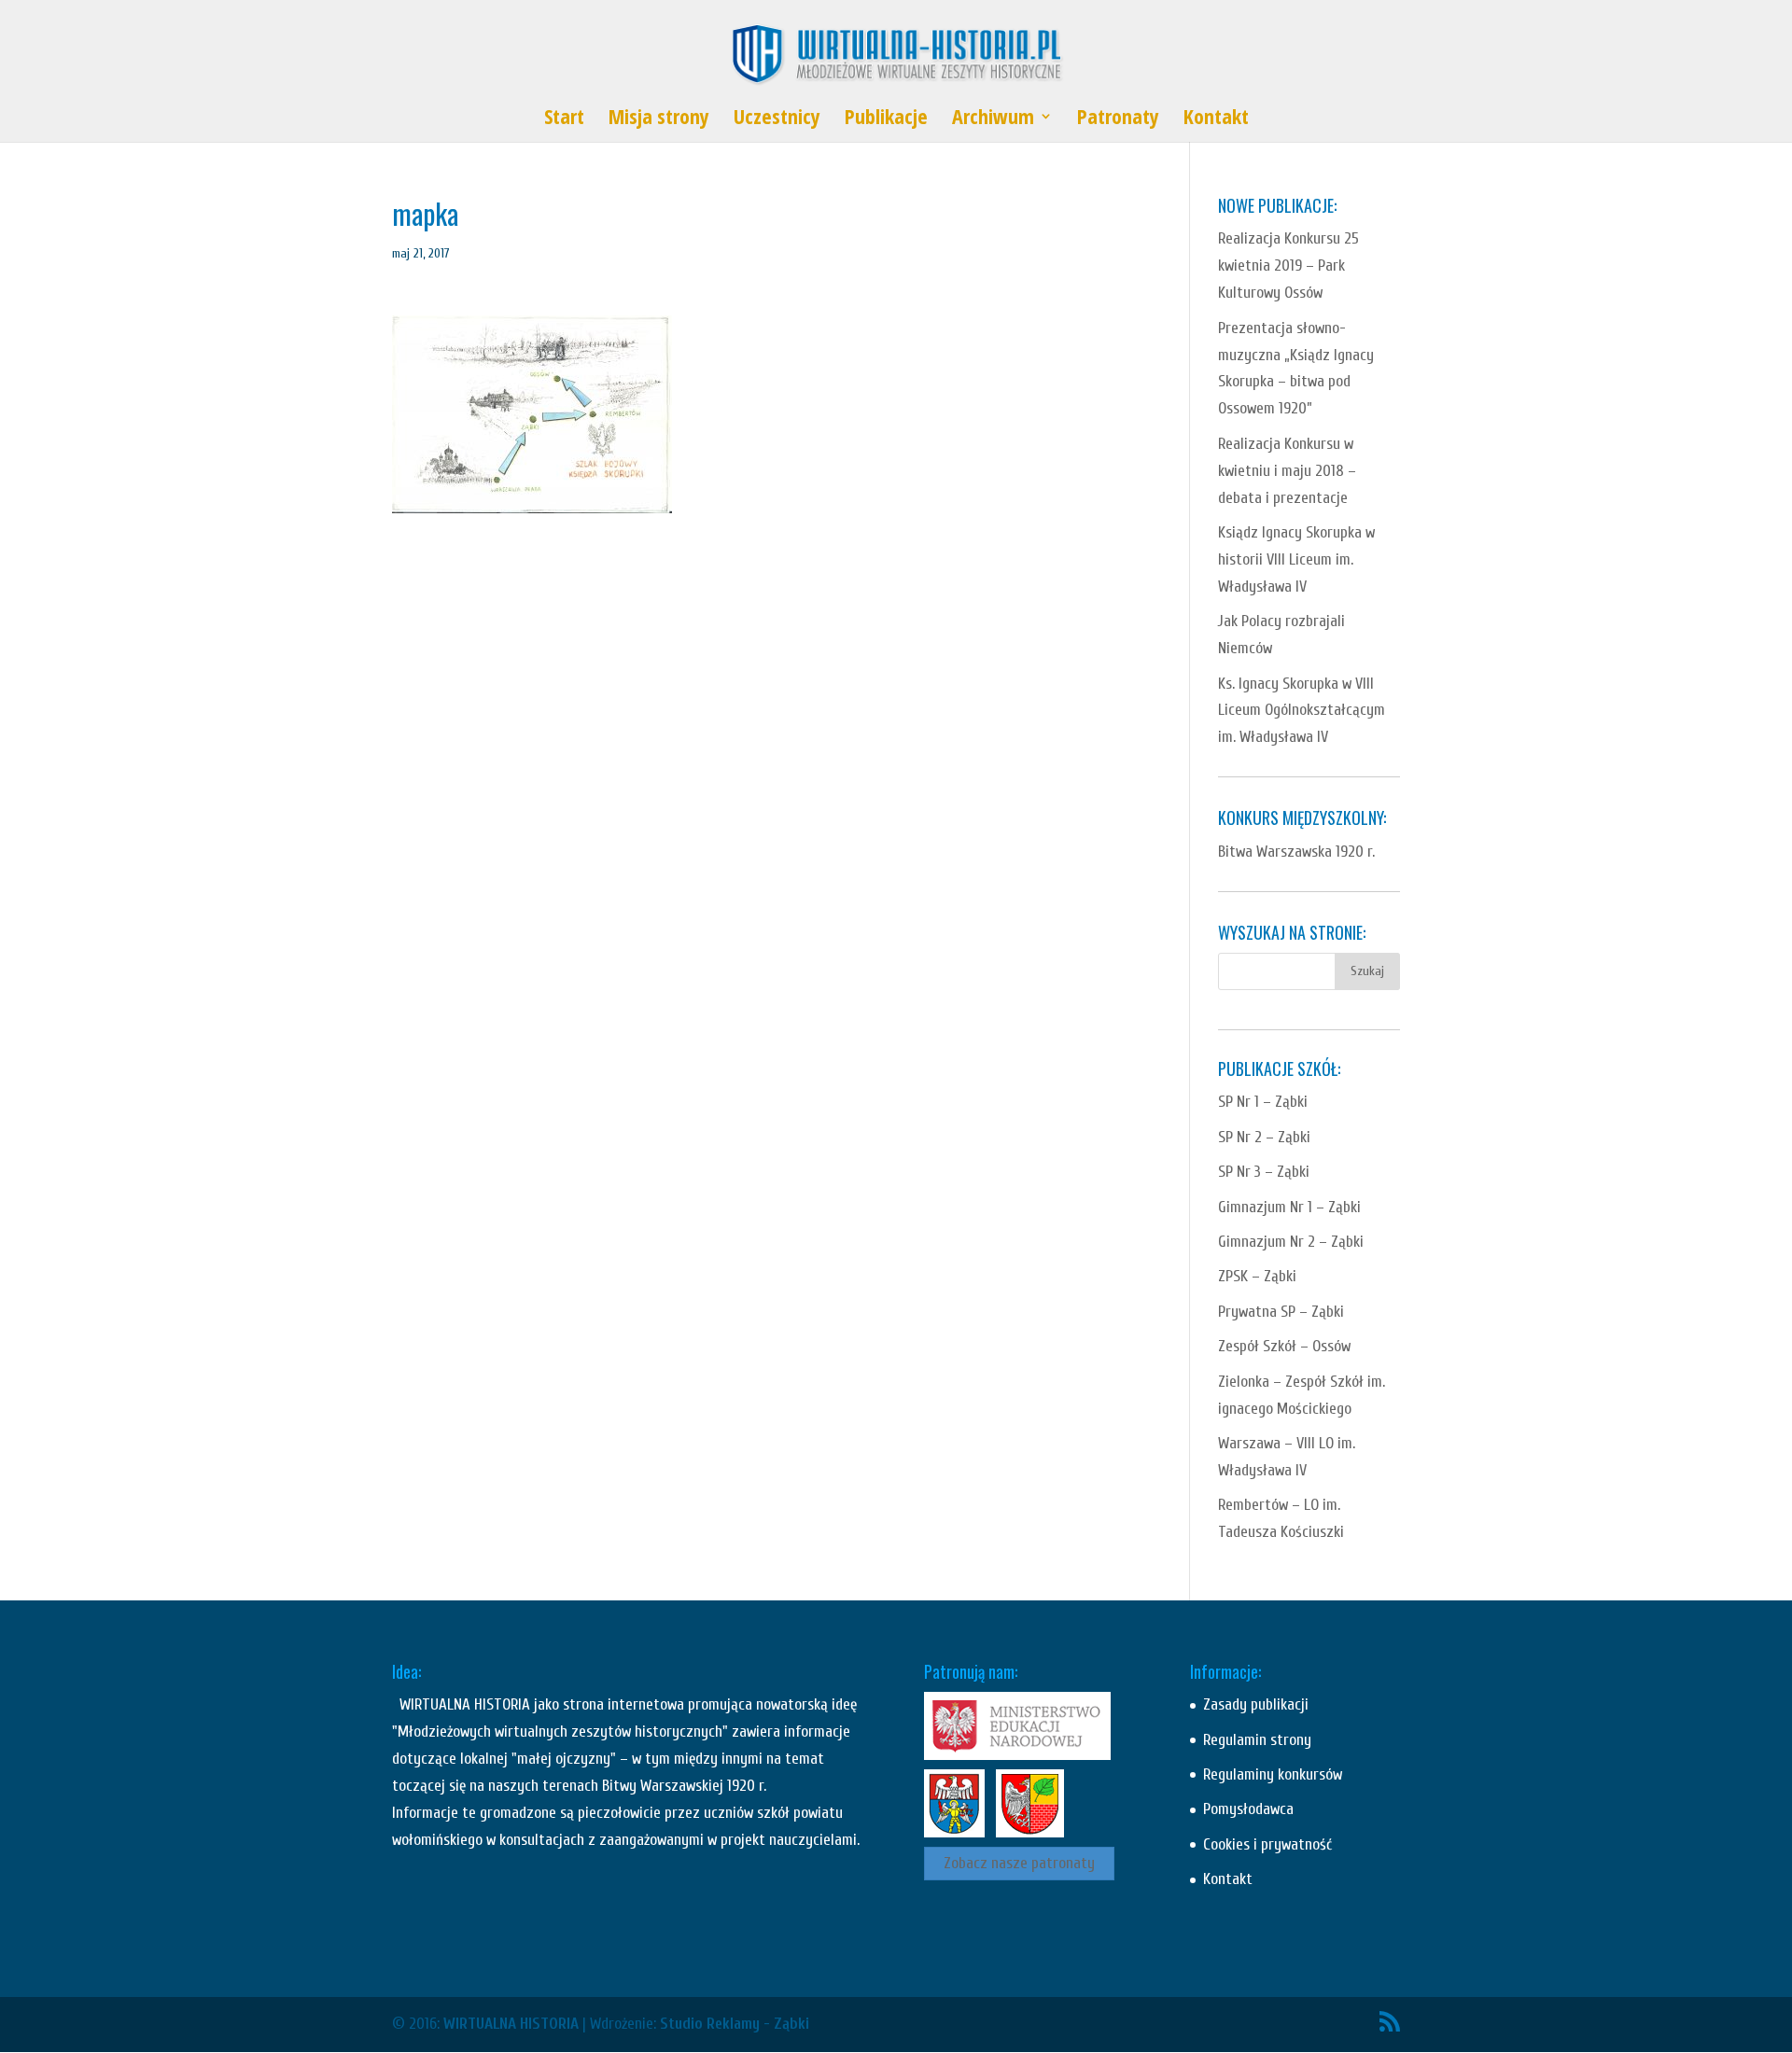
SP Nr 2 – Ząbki (1264, 1137)
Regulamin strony (1257, 1740)
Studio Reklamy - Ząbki (735, 2024)
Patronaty (1118, 119)
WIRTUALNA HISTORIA (511, 2024)
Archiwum (993, 119)
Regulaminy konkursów (1273, 1774)
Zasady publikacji (1256, 1704)
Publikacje (886, 119)
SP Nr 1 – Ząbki (1263, 1102)
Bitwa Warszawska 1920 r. (1296, 852)
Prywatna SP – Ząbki (1281, 1312)
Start (564, 119)
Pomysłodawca (1248, 1809)
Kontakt (1216, 119)
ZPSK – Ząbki (1257, 1276)
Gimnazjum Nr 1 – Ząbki (1289, 1207)
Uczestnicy (777, 119)
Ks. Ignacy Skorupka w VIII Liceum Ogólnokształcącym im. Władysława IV (1302, 711)
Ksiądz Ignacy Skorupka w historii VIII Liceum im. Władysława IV (1296, 559)
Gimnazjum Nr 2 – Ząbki (1291, 1242)
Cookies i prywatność (1267, 1844)
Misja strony (659, 119)
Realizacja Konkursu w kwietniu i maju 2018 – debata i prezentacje (1287, 471)
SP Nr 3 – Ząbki (1264, 1172)
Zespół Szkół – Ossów (1284, 1346)
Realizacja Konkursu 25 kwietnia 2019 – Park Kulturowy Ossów (1288, 265)
